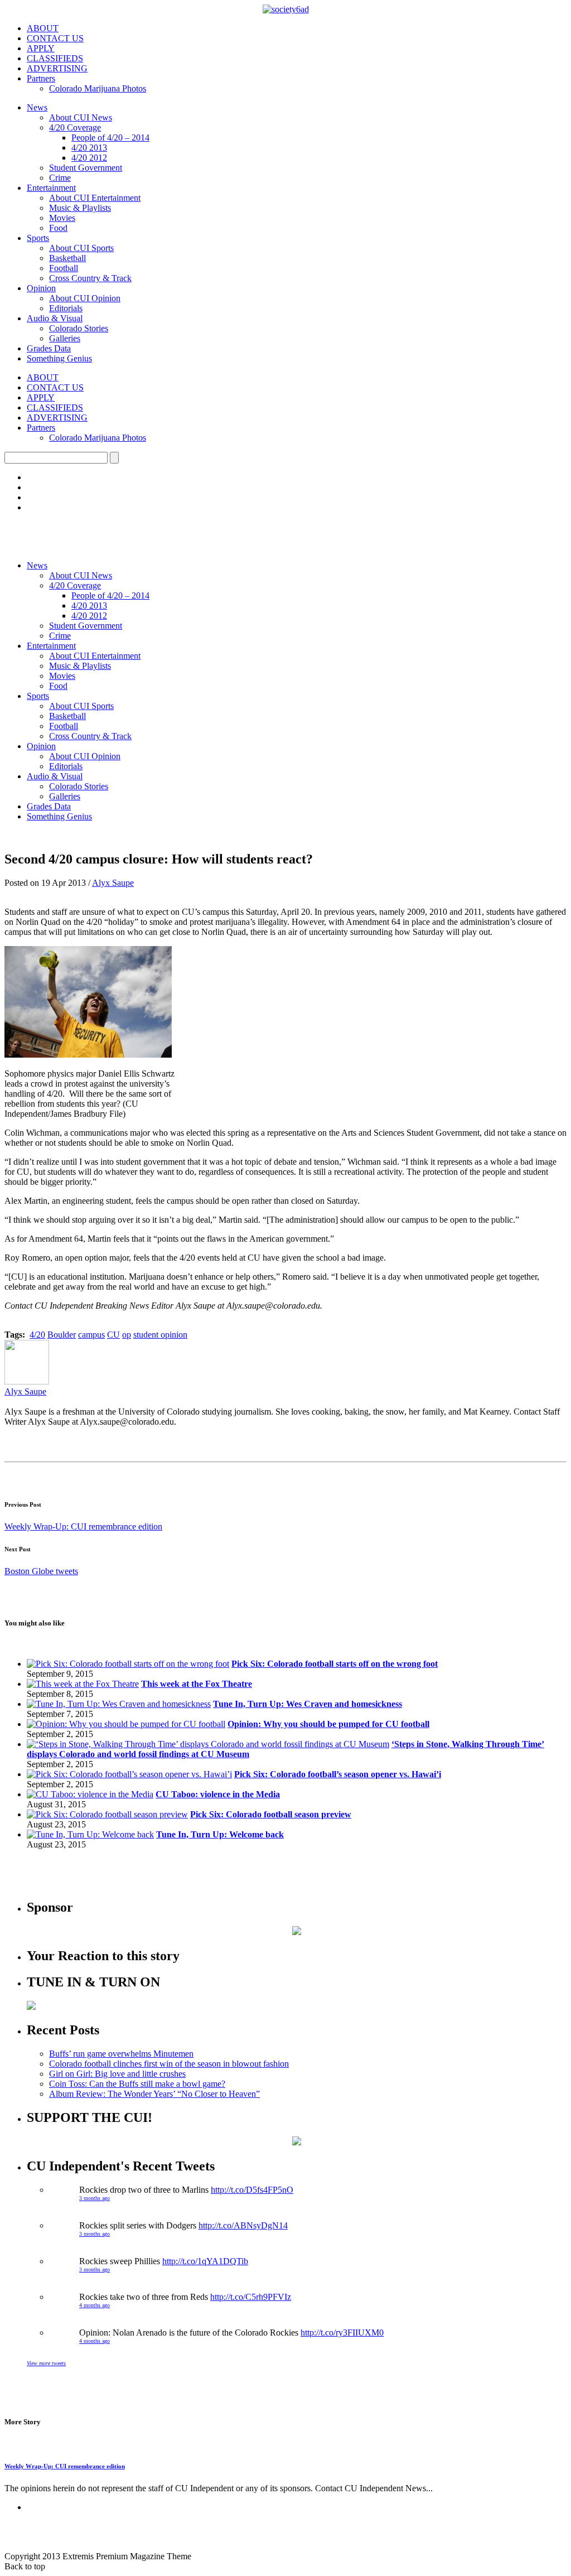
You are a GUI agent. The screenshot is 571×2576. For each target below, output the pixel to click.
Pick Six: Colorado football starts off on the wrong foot (335, 1664)
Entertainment (51, 188)
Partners (41, 78)
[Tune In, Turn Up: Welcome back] (90, 1834)
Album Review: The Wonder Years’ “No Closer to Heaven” (154, 2094)
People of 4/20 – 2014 (110, 138)
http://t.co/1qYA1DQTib (205, 2261)
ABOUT (43, 28)
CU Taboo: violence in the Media (218, 1794)
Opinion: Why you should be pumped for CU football (328, 1724)
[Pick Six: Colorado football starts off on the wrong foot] (128, 1664)
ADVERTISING (57, 68)
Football (64, 268)
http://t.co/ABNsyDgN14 (243, 2225)
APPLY (41, 48)
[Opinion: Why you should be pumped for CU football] (126, 1724)
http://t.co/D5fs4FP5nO (252, 2190)
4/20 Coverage (75, 127)
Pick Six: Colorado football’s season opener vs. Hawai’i (338, 1774)
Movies (62, 218)
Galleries (65, 338)
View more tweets (46, 2363)
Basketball (67, 258)
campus (91, 1335)
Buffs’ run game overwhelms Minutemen (121, 2054)
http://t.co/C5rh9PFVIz (251, 2297)
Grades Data (49, 348)
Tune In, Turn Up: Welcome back (220, 1834)
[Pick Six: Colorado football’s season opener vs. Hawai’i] (129, 1774)
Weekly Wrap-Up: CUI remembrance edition (83, 1526)
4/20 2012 (89, 158)
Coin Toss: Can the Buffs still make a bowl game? (137, 2084)
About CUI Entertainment (95, 198)
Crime (60, 178)
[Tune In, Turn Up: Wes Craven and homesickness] (119, 1704)
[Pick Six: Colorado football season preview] (107, 1814)
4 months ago (95, 2305)
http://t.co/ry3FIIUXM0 (342, 2333)
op (127, 1335)
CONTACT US (55, 38)
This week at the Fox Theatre (197, 1684)
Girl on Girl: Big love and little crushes (117, 2074)
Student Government (86, 168)
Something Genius (59, 358)
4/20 (37, 1335)
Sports (38, 238)
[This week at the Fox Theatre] (83, 1684)
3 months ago (95, 2198)
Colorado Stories (79, 328)
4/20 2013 (89, 148)
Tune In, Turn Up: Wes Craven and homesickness (308, 1704)
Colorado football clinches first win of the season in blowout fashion (169, 2064)
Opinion (41, 288)
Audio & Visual (55, 318)
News (37, 107)
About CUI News (81, 117)
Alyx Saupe (113, 883)
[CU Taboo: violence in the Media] (90, 1794)
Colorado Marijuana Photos (98, 88)
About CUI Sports (81, 248)
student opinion (160, 1335)
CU (113, 1335)
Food (58, 228)
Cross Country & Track (90, 278)
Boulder (62, 1335)
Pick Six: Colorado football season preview (271, 1814)
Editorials (66, 308)
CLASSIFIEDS (55, 58)
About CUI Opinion (85, 298)
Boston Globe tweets (41, 1571)
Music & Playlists (80, 208)
